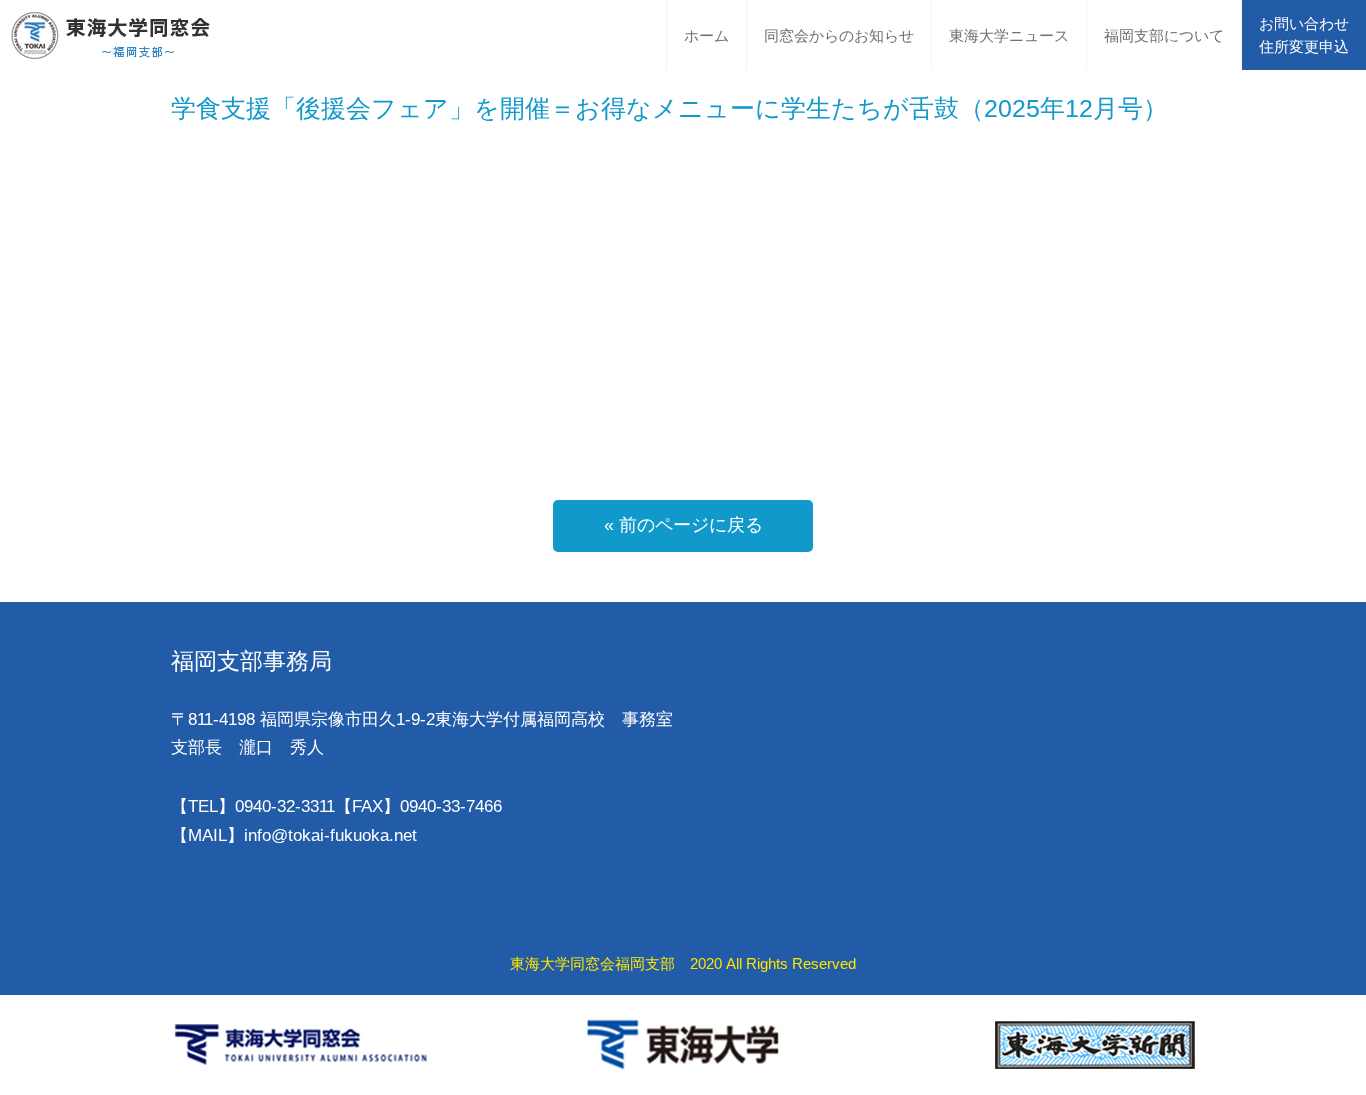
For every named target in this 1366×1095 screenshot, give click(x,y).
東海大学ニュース (1009, 35)
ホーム (706, 35)
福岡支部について (1164, 35)
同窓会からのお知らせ (839, 35)
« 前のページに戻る (683, 525)
